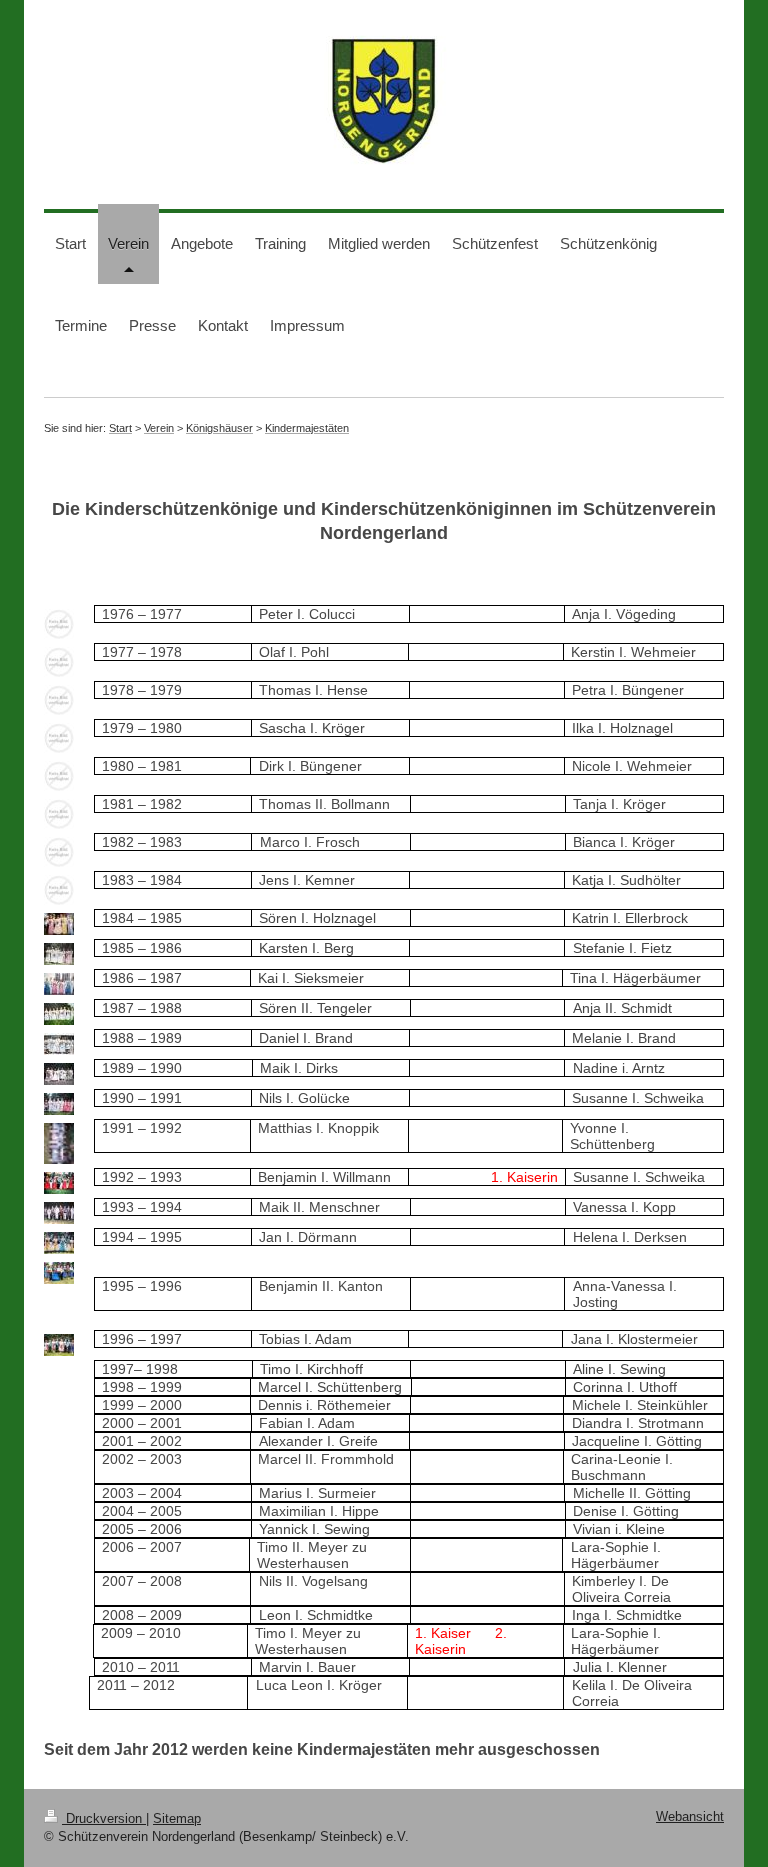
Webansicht (690, 1817)
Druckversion (104, 1819)
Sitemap (177, 1819)
